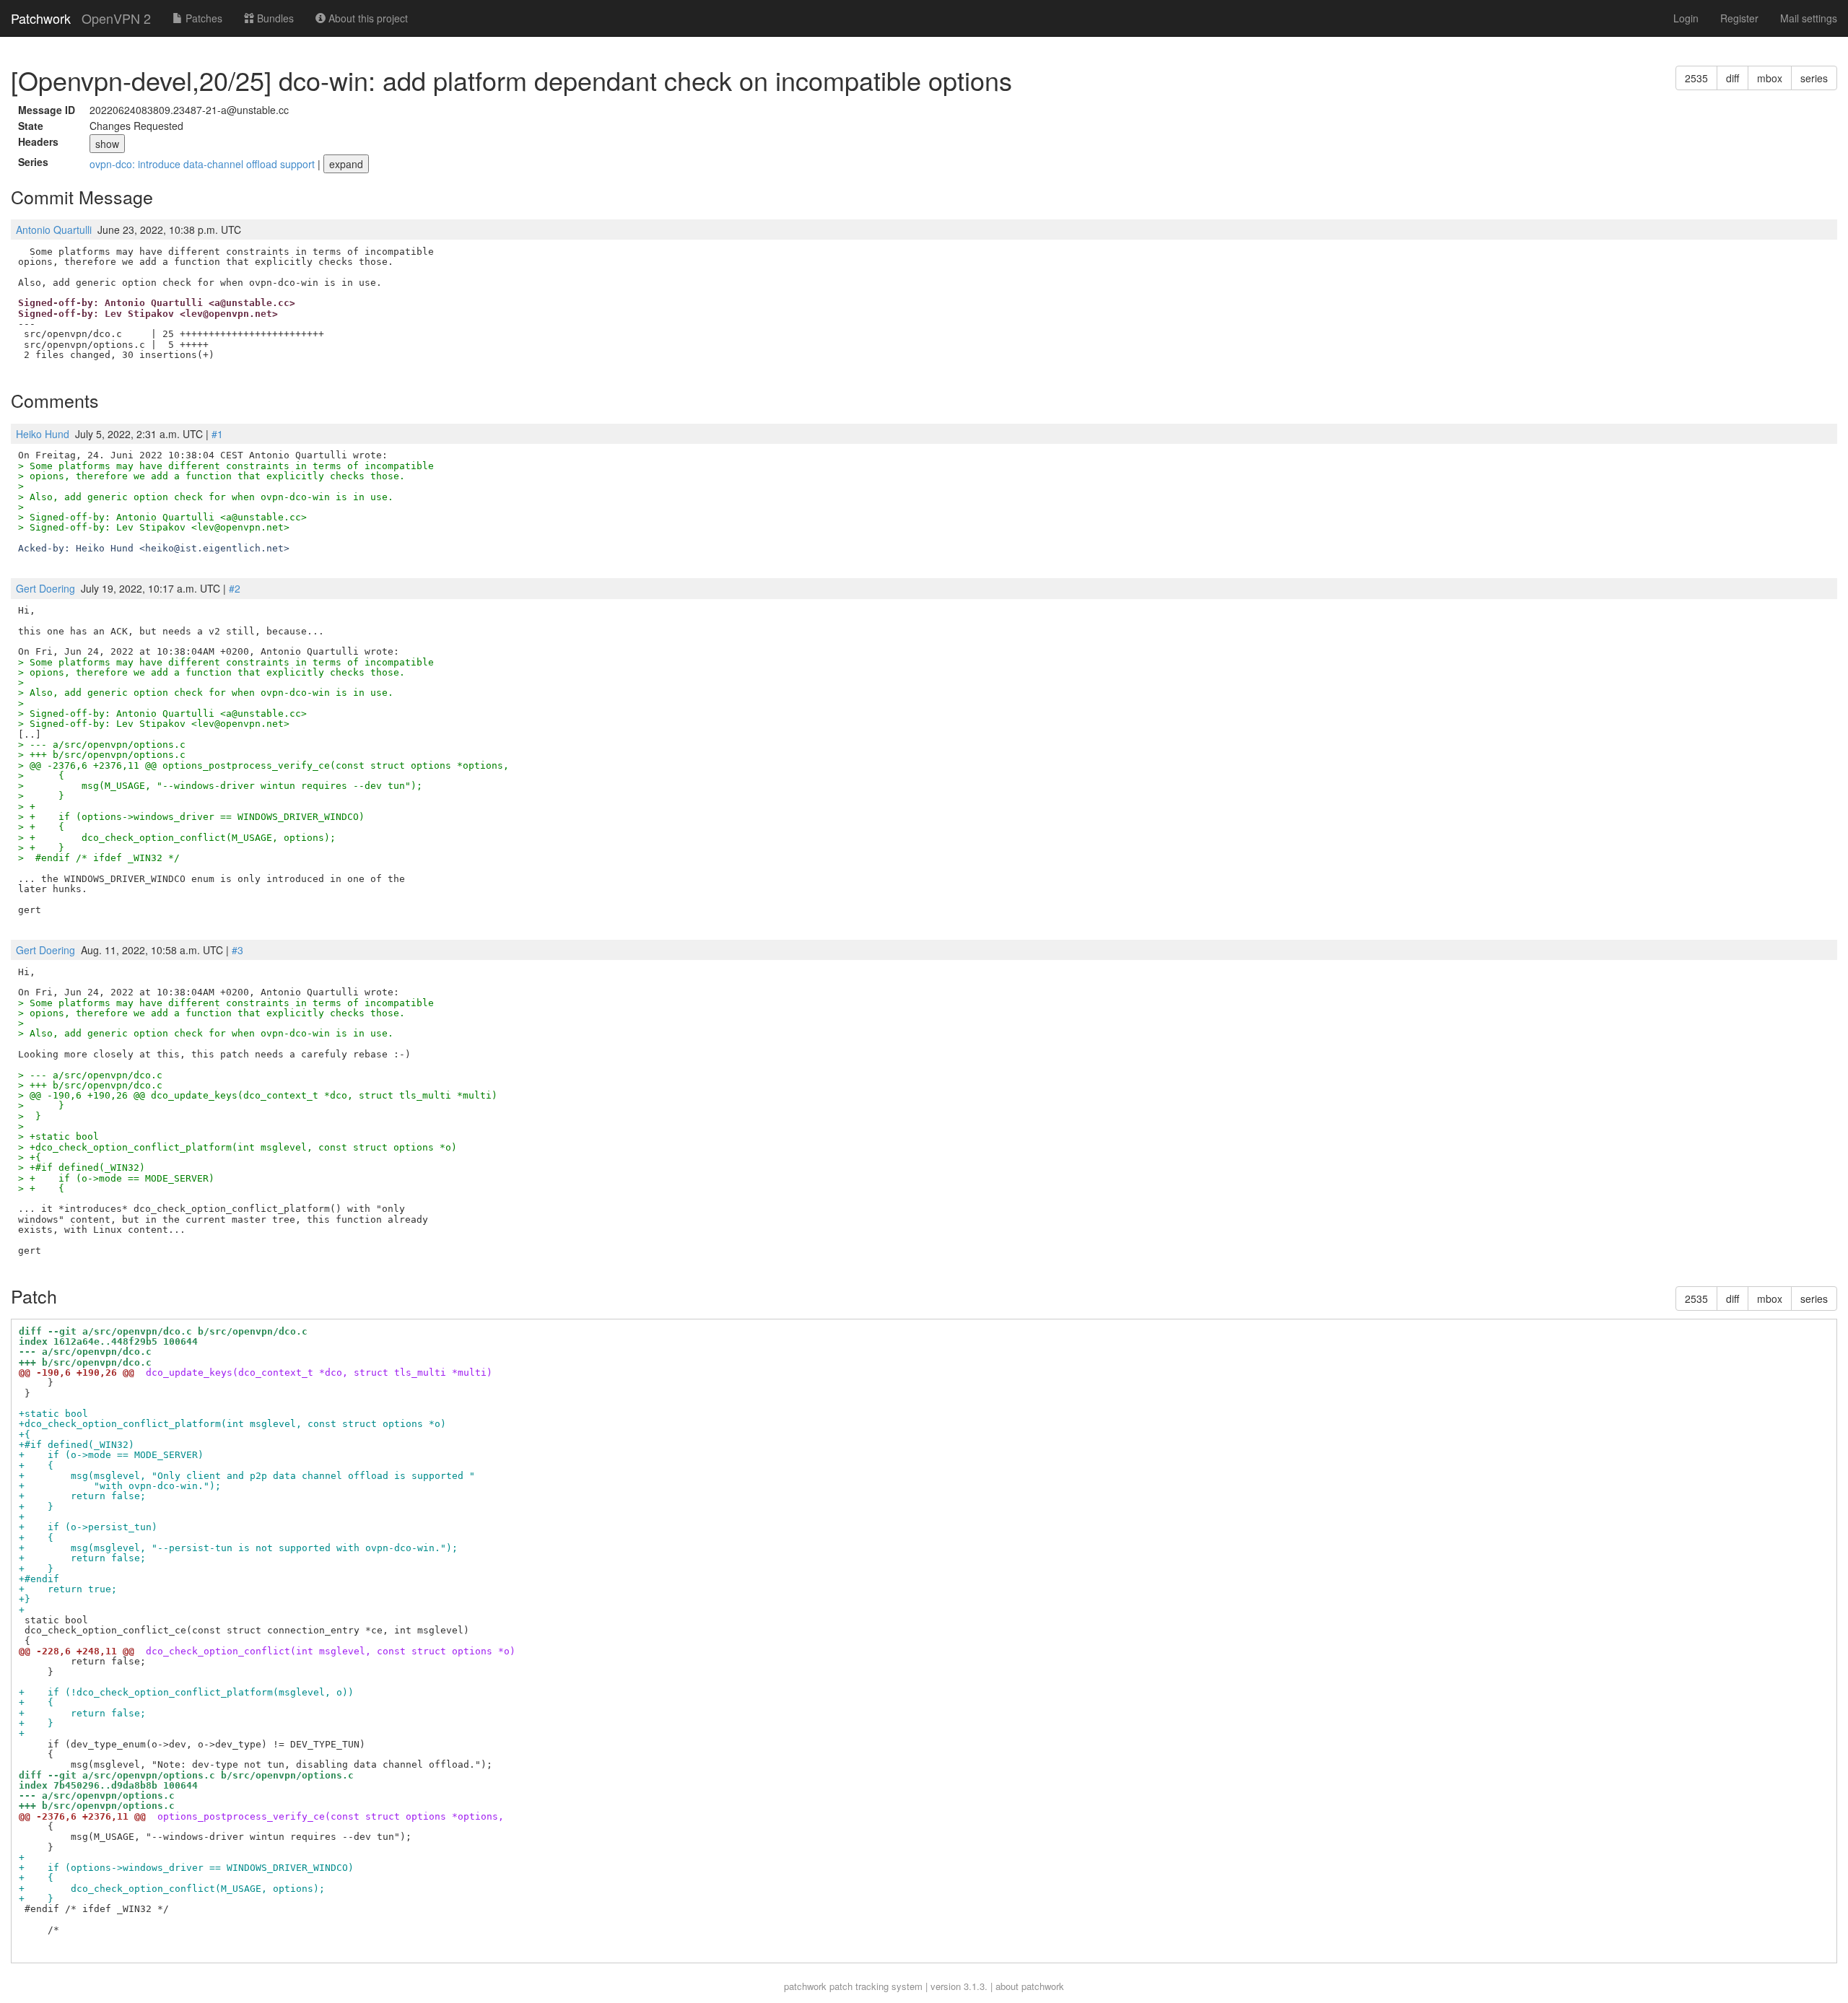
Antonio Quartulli (54, 230)
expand (346, 164)
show (107, 144)
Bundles (274, 18)
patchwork (805, 1986)
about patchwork (1030, 1986)
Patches (202, 18)
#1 (217, 434)
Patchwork (41, 18)
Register (1739, 18)
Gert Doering (45, 588)
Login (1686, 18)
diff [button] (1732, 78)
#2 (235, 588)
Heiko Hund (43, 434)
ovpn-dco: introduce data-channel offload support (204, 164)
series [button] (1814, 78)
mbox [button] (1770, 78)
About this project (367, 18)
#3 (237, 950)
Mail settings (1809, 18)
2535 (1696, 78)
